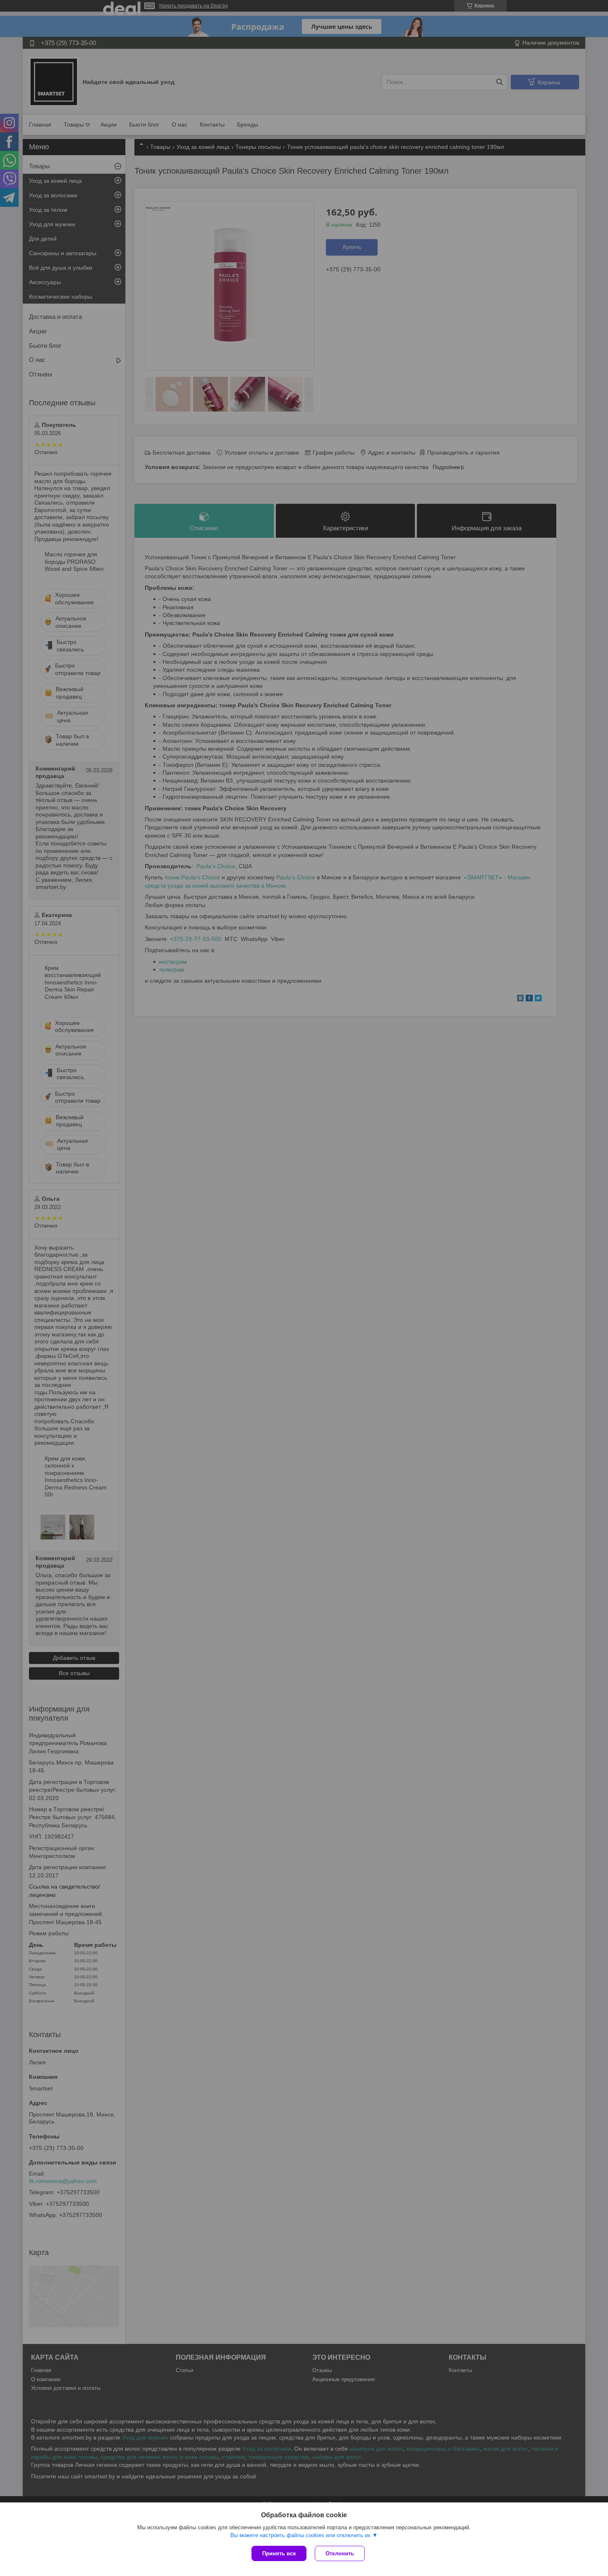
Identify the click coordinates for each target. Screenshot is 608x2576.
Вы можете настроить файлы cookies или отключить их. (301, 2535)
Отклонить (340, 2553)
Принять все (279, 2553)
